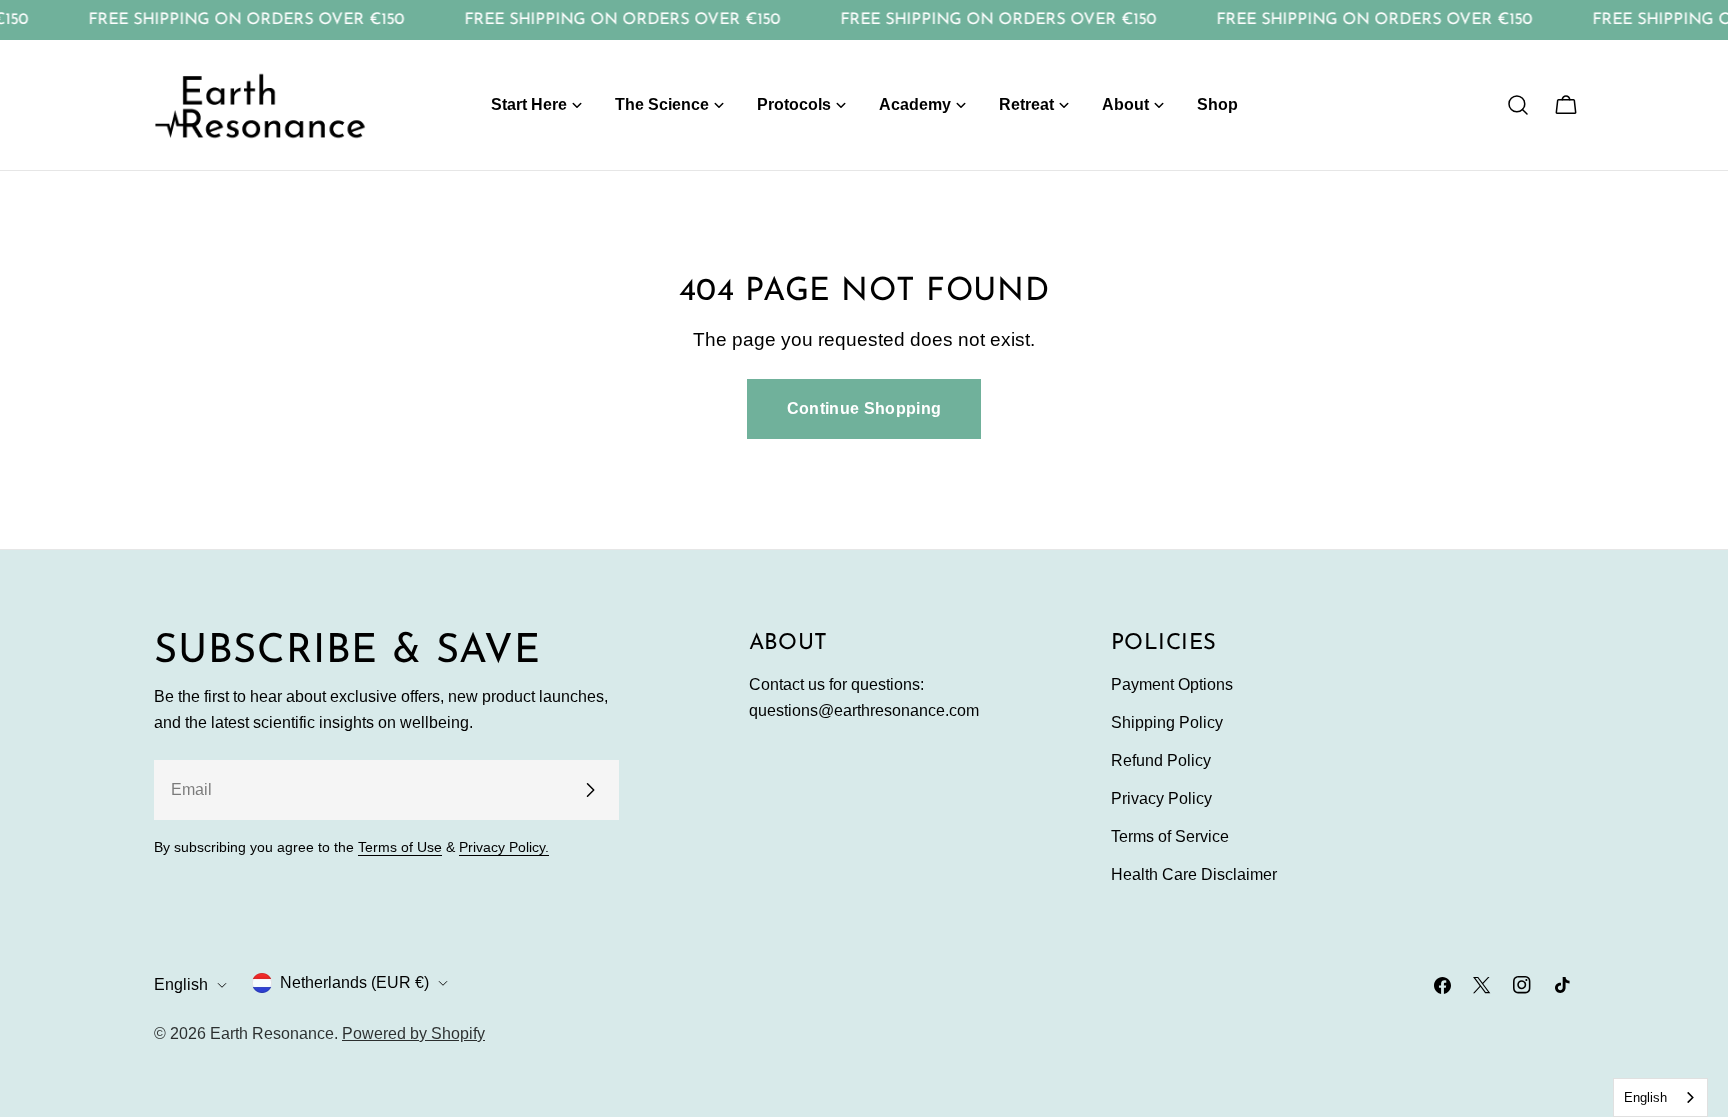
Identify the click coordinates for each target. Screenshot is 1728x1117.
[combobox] (1660, 1097)
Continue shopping (864, 408)
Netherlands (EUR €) (354, 982)
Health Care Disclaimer (1194, 874)
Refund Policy (1161, 760)
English (181, 984)
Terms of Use (400, 847)
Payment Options (1172, 684)
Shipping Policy (1167, 722)
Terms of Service (1170, 836)
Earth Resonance (272, 1033)
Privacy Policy (1161, 798)
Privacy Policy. (504, 847)
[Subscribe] (590, 790)
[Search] (1518, 105)
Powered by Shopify (413, 1033)
